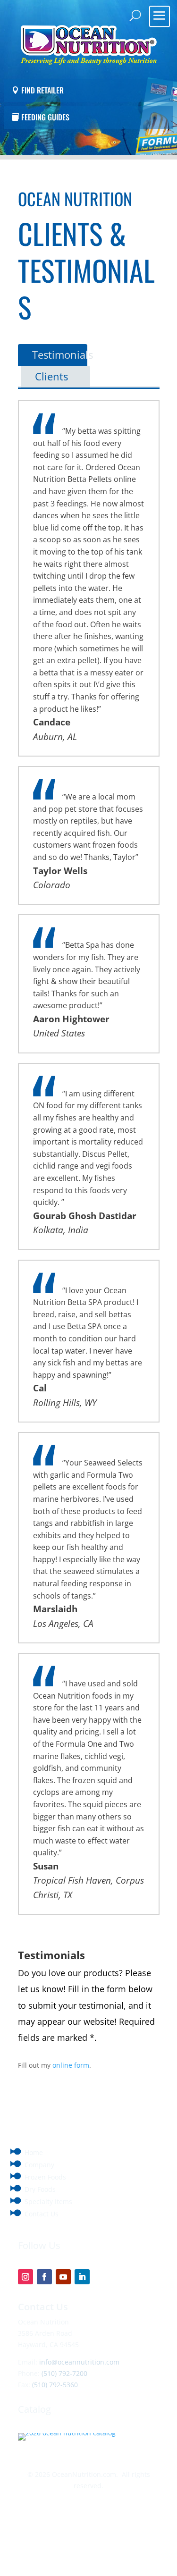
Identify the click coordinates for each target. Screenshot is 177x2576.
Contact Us (42, 2214)
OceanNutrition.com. (85, 2474)
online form (71, 2065)
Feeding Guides (45, 117)
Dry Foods (40, 2189)
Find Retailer (42, 90)
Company (39, 2165)
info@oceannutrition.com (79, 2362)
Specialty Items (48, 2201)
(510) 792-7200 (64, 2373)
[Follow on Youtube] (63, 2277)
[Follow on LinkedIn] (82, 2277)
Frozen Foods (45, 2177)
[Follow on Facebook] (44, 2277)
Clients (51, 376)
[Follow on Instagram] (25, 2277)
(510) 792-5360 (55, 2385)
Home (34, 2152)
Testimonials (63, 354)
